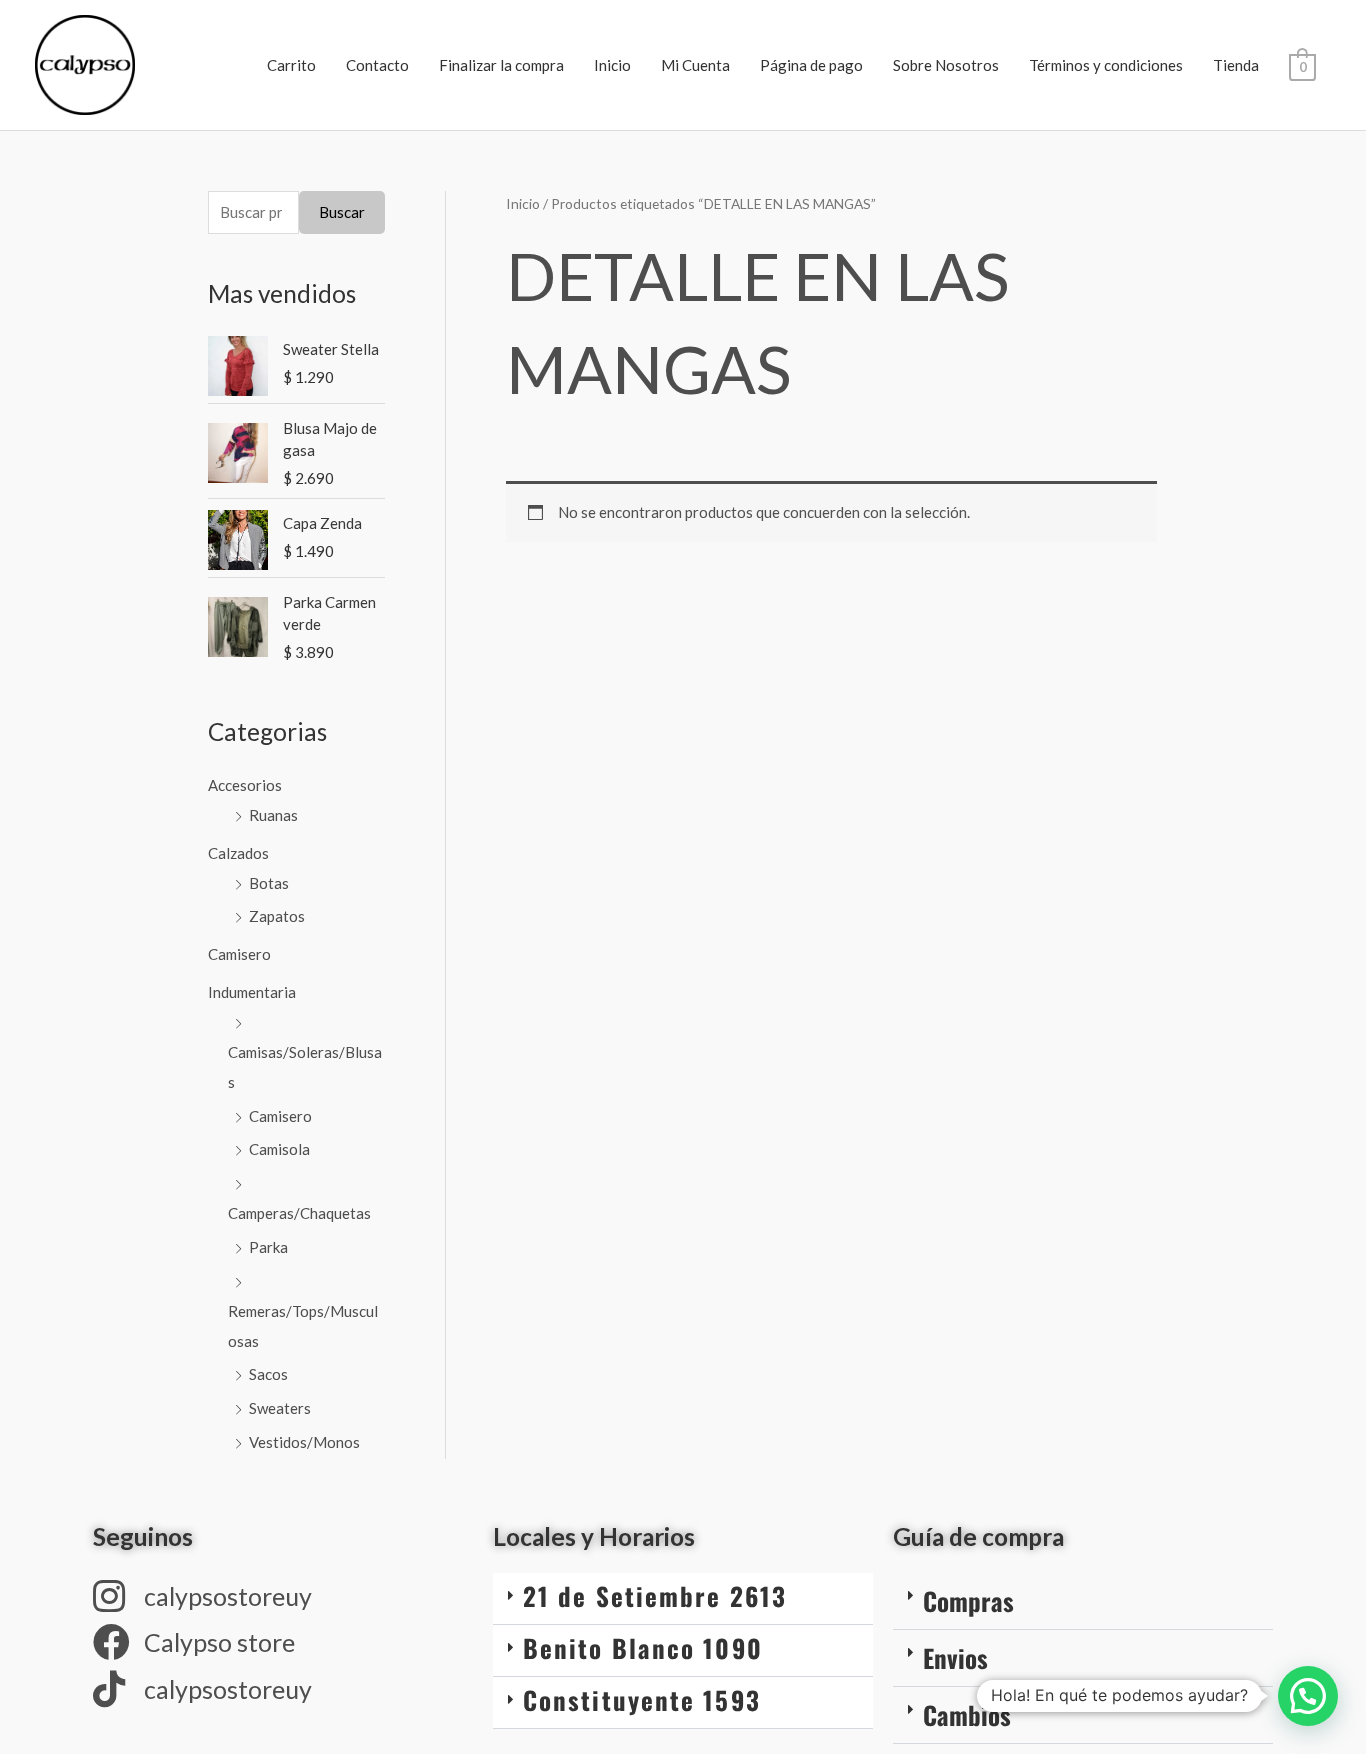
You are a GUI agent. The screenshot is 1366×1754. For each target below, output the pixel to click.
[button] (683, 1599)
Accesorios (245, 785)
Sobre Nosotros (946, 65)
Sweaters (280, 1408)
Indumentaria (252, 992)
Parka (268, 1247)
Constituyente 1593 (642, 1699)
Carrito (291, 65)
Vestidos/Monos (304, 1442)
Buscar (342, 212)
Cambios (967, 1714)
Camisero (239, 954)
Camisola (279, 1149)
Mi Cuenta (695, 65)
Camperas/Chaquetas (299, 1213)
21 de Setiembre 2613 (655, 1595)
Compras (968, 1600)
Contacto (377, 65)
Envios (955, 1657)
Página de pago (811, 65)
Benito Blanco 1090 (643, 1647)
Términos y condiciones (1106, 65)
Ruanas (273, 815)
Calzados (238, 853)
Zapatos (277, 916)
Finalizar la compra (501, 65)
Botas (269, 883)
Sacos (268, 1374)
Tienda (1236, 65)
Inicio (612, 65)
